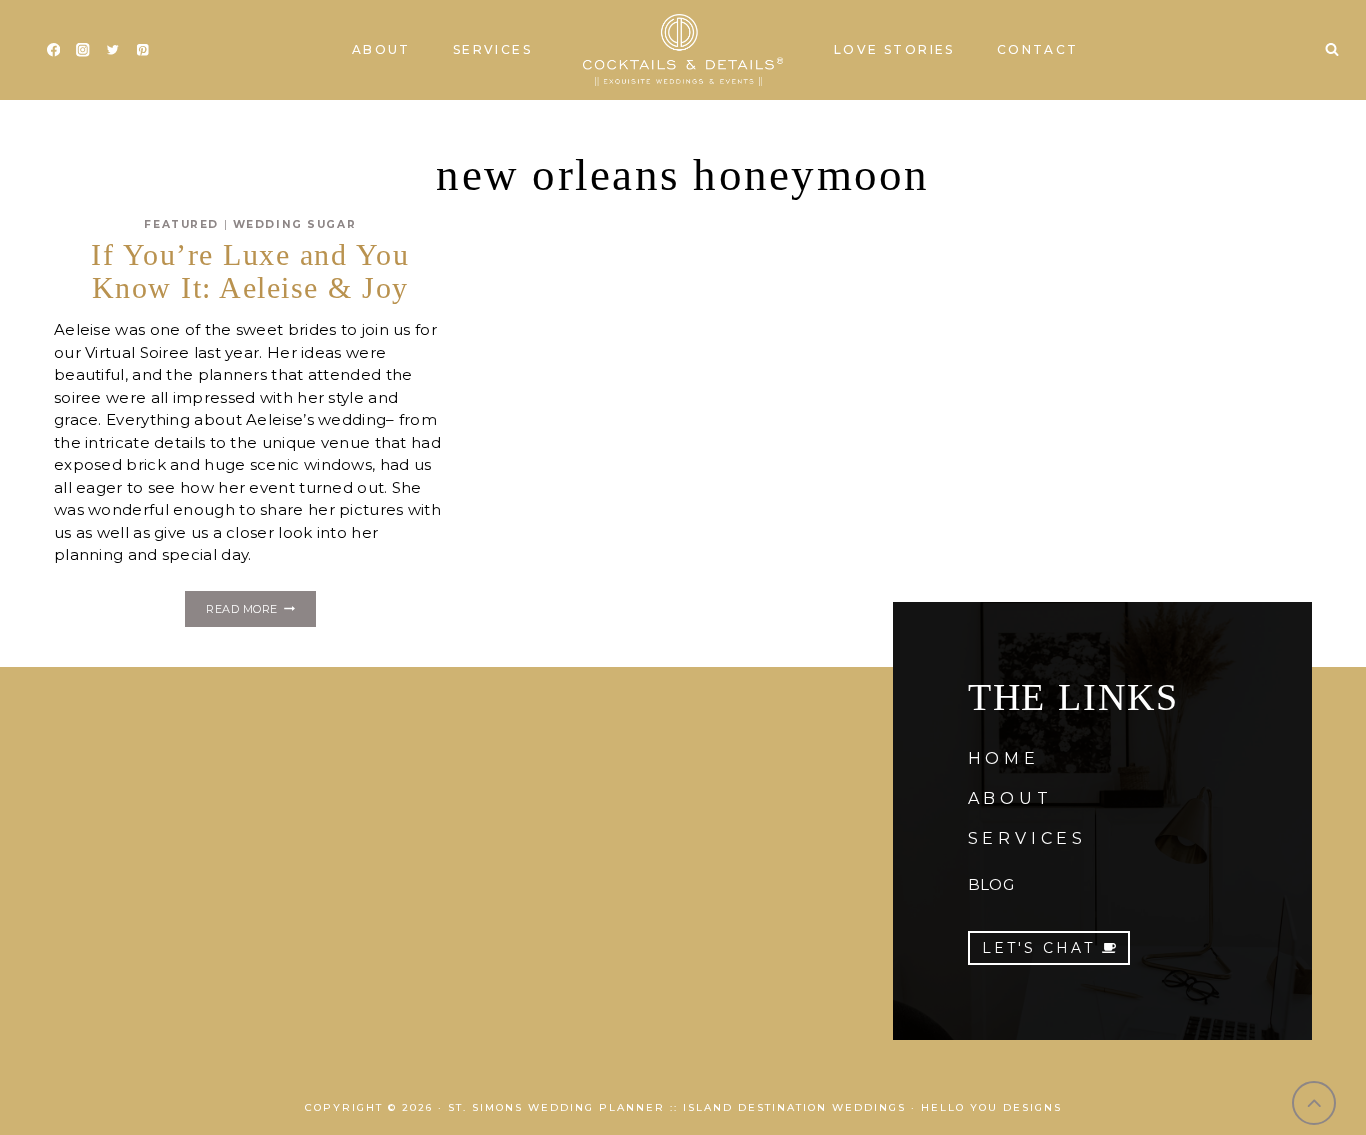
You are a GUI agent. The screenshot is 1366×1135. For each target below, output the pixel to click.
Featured (181, 224)
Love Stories (894, 49)
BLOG (991, 884)
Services (492, 49)
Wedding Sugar (294, 224)
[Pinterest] (142, 50)
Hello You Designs (991, 1107)
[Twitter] (112, 50)
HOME (1004, 758)
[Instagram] (83, 50)
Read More (260, 612)
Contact (1038, 49)
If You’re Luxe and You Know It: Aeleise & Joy (250, 271)
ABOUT (1010, 798)
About (381, 49)
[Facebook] (53, 50)
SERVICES (1027, 838)
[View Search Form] (1332, 50)
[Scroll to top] (1314, 1103)
